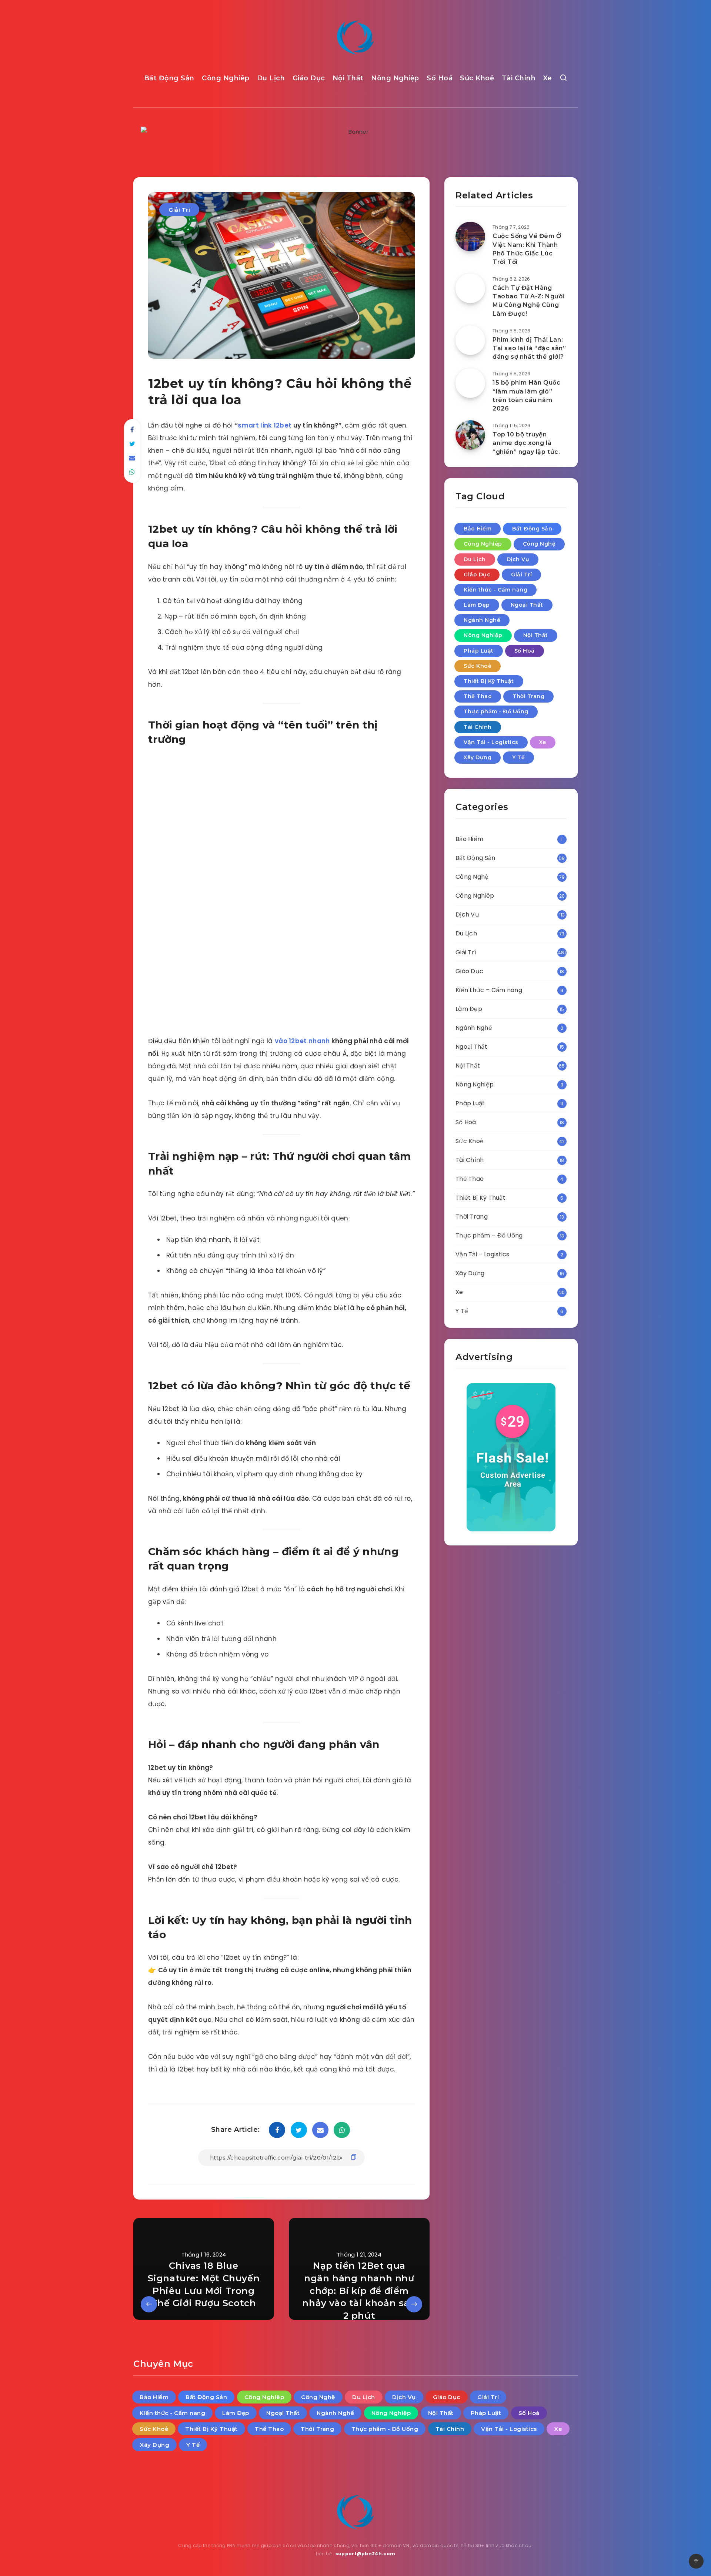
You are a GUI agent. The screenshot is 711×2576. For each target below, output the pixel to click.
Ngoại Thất (527, 605)
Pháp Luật (479, 651)
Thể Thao (478, 696)
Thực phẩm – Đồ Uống (489, 1235)
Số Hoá (440, 78)
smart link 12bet (265, 425)
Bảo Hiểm (478, 529)
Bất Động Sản (169, 78)
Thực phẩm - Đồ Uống (496, 711)
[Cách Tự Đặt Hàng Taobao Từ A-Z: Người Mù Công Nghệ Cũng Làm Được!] (470, 288)
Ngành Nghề (482, 620)
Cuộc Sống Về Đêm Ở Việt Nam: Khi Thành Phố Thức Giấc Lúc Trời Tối (527, 249)
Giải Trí (179, 210)
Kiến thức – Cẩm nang (489, 990)
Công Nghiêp (226, 78)
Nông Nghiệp (395, 78)
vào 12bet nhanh (303, 1041)
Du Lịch (271, 78)
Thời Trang (528, 696)
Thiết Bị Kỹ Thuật (489, 681)
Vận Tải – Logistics (483, 1254)
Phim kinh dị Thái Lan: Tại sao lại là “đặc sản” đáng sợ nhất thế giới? (529, 348)
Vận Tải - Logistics (491, 742)
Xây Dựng (478, 757)
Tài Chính (519, 78)
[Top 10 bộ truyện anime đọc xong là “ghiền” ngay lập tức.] (470, 435)
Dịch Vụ (518, 559)
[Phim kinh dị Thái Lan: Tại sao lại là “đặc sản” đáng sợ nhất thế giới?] (470, 340)
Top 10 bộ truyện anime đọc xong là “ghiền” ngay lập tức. (526, 443)
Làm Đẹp (477, 605)
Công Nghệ (539, 544)
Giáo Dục (309, 78)
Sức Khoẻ (477, 78)
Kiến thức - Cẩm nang (495, 590)
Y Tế (518, 757)
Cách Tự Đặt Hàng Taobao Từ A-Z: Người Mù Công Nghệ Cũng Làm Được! (528, 301)
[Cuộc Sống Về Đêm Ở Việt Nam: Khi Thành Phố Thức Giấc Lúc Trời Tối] (470, 237)
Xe (548, 78)
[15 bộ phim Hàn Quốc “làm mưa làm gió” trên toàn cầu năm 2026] (470, 383)
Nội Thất (348, 78)
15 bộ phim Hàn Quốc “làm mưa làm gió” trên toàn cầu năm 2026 (526, 396)
